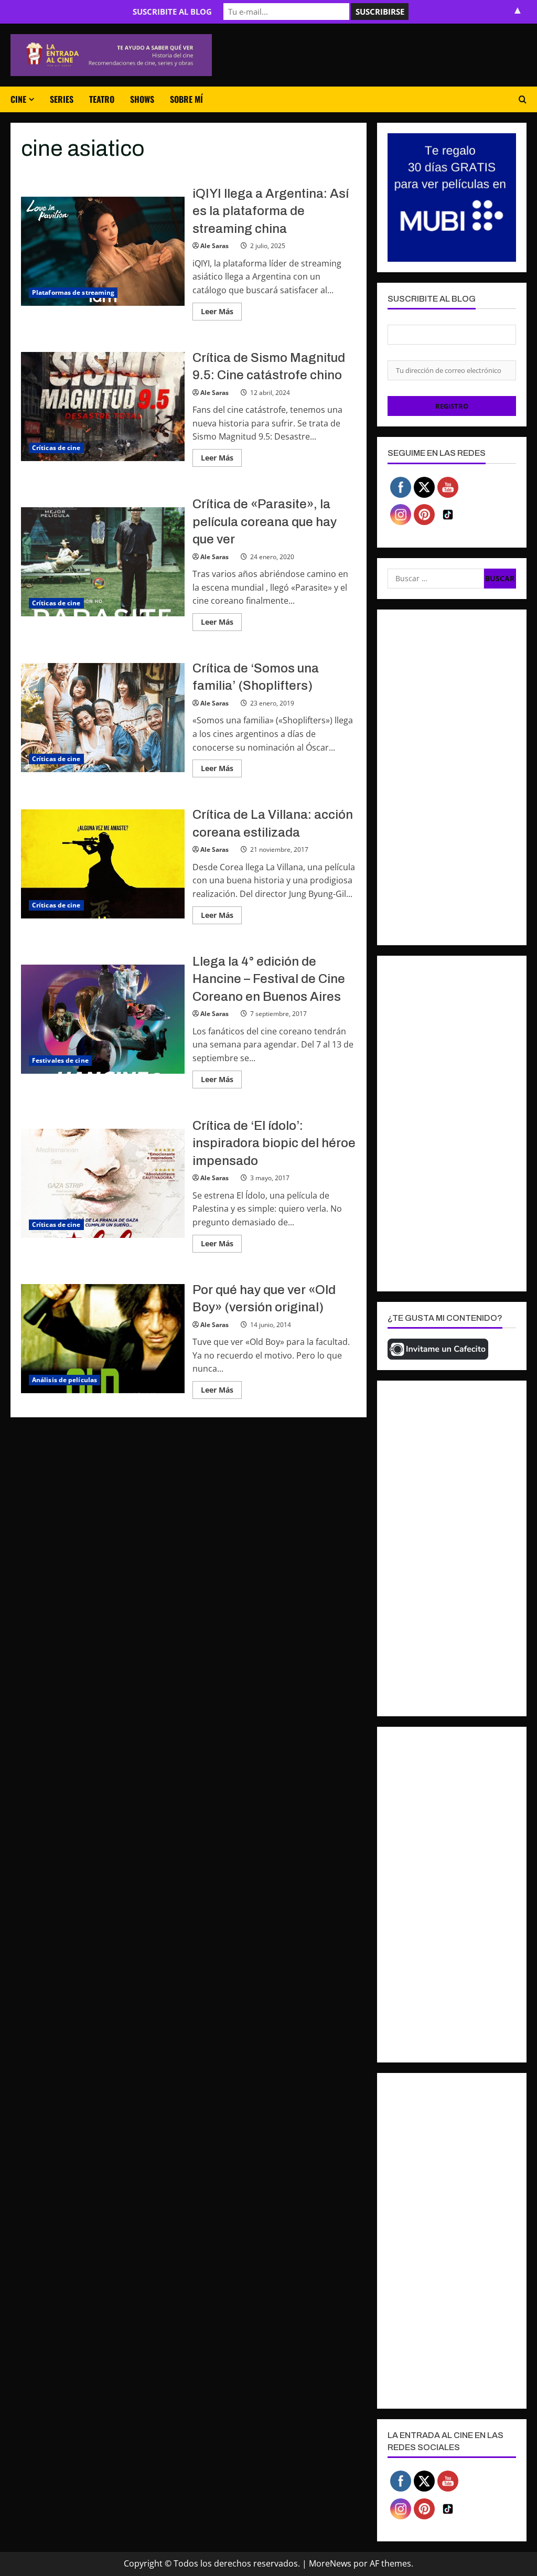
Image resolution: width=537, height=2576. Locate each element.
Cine (18, 99)
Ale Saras (214, 246)
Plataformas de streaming (73, 292)
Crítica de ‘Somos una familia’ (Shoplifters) (103, 718)
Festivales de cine (60, 1060)
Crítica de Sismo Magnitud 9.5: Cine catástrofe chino (103, 407)
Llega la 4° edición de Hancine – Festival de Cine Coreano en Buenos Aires (103, 1019)
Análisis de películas (65, 1380)
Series (62, 99)
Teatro (102, 99)
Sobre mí (186, 99)
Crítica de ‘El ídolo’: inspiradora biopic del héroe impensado (103, 1183)
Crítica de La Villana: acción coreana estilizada (103, 864)
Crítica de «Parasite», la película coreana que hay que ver (103, 562)
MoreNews (330, 2563)
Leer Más (221, 313)
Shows (142, 99)
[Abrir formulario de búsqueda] (523, 99)
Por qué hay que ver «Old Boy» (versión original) (103, 1339)
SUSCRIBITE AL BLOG (172, 12)
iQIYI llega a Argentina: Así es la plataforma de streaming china (103, 251)
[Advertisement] (452, 777)
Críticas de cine (56, 448)
